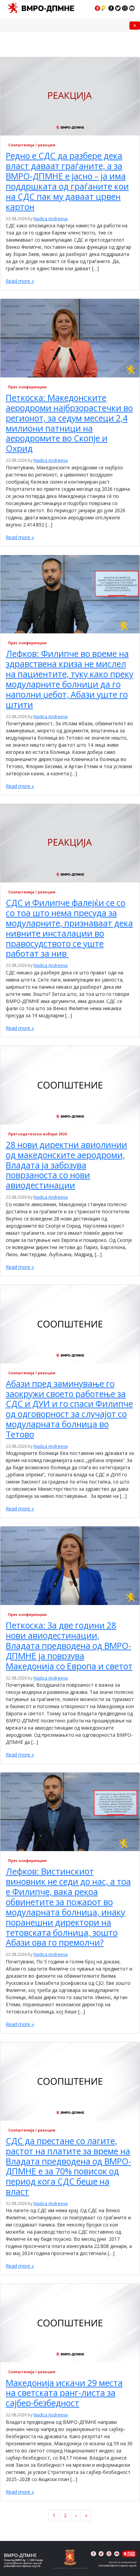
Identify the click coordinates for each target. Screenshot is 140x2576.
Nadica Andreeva (51, 219)
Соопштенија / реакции (32, 145)
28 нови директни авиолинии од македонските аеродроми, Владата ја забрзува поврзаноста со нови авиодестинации (66, 1165)
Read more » (20, 281)
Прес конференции (27, 387)
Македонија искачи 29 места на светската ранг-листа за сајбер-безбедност (64, 2393)
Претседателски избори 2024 (37, 1134)
